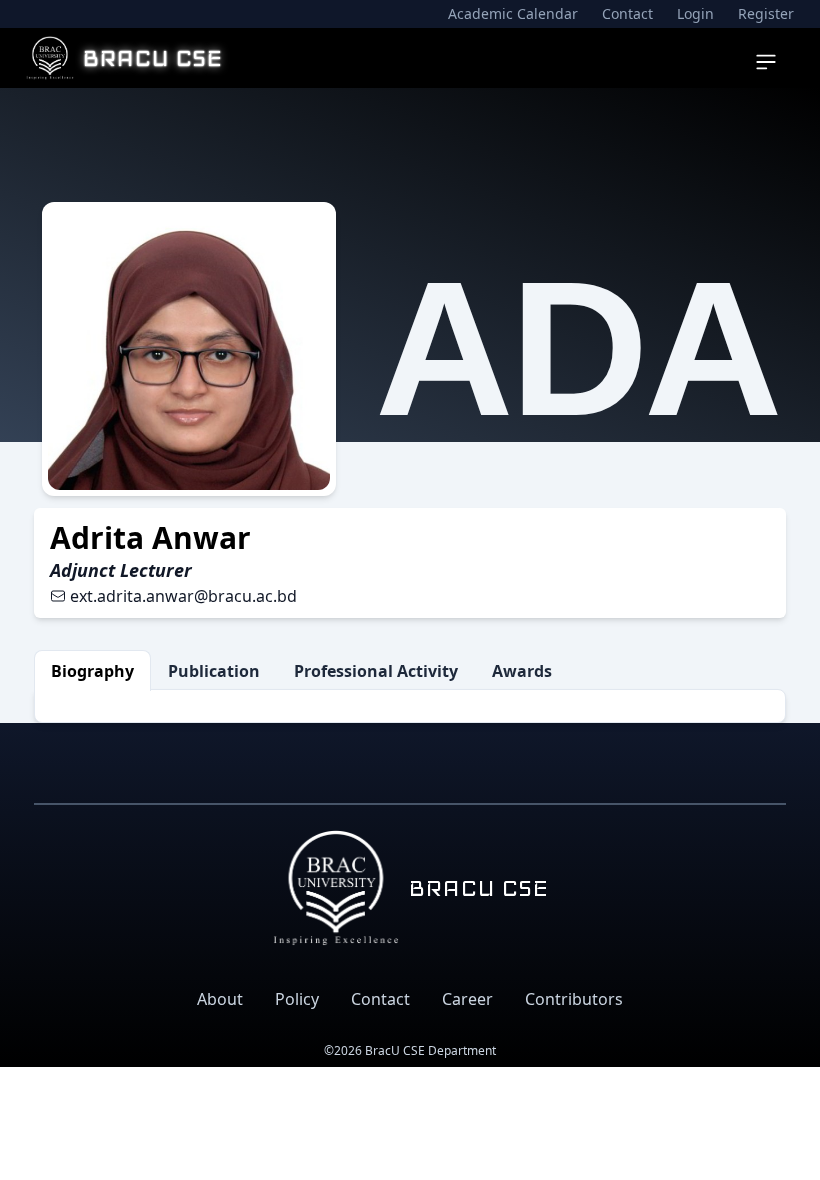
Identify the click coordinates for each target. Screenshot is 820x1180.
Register (766, 13)
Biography (92, 671)
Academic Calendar (513, 13)
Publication (214, 671)
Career (467, 999)
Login (695, 13)
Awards (522, 671)
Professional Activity (376, 671)
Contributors (574, 999)
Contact (627, 13)
